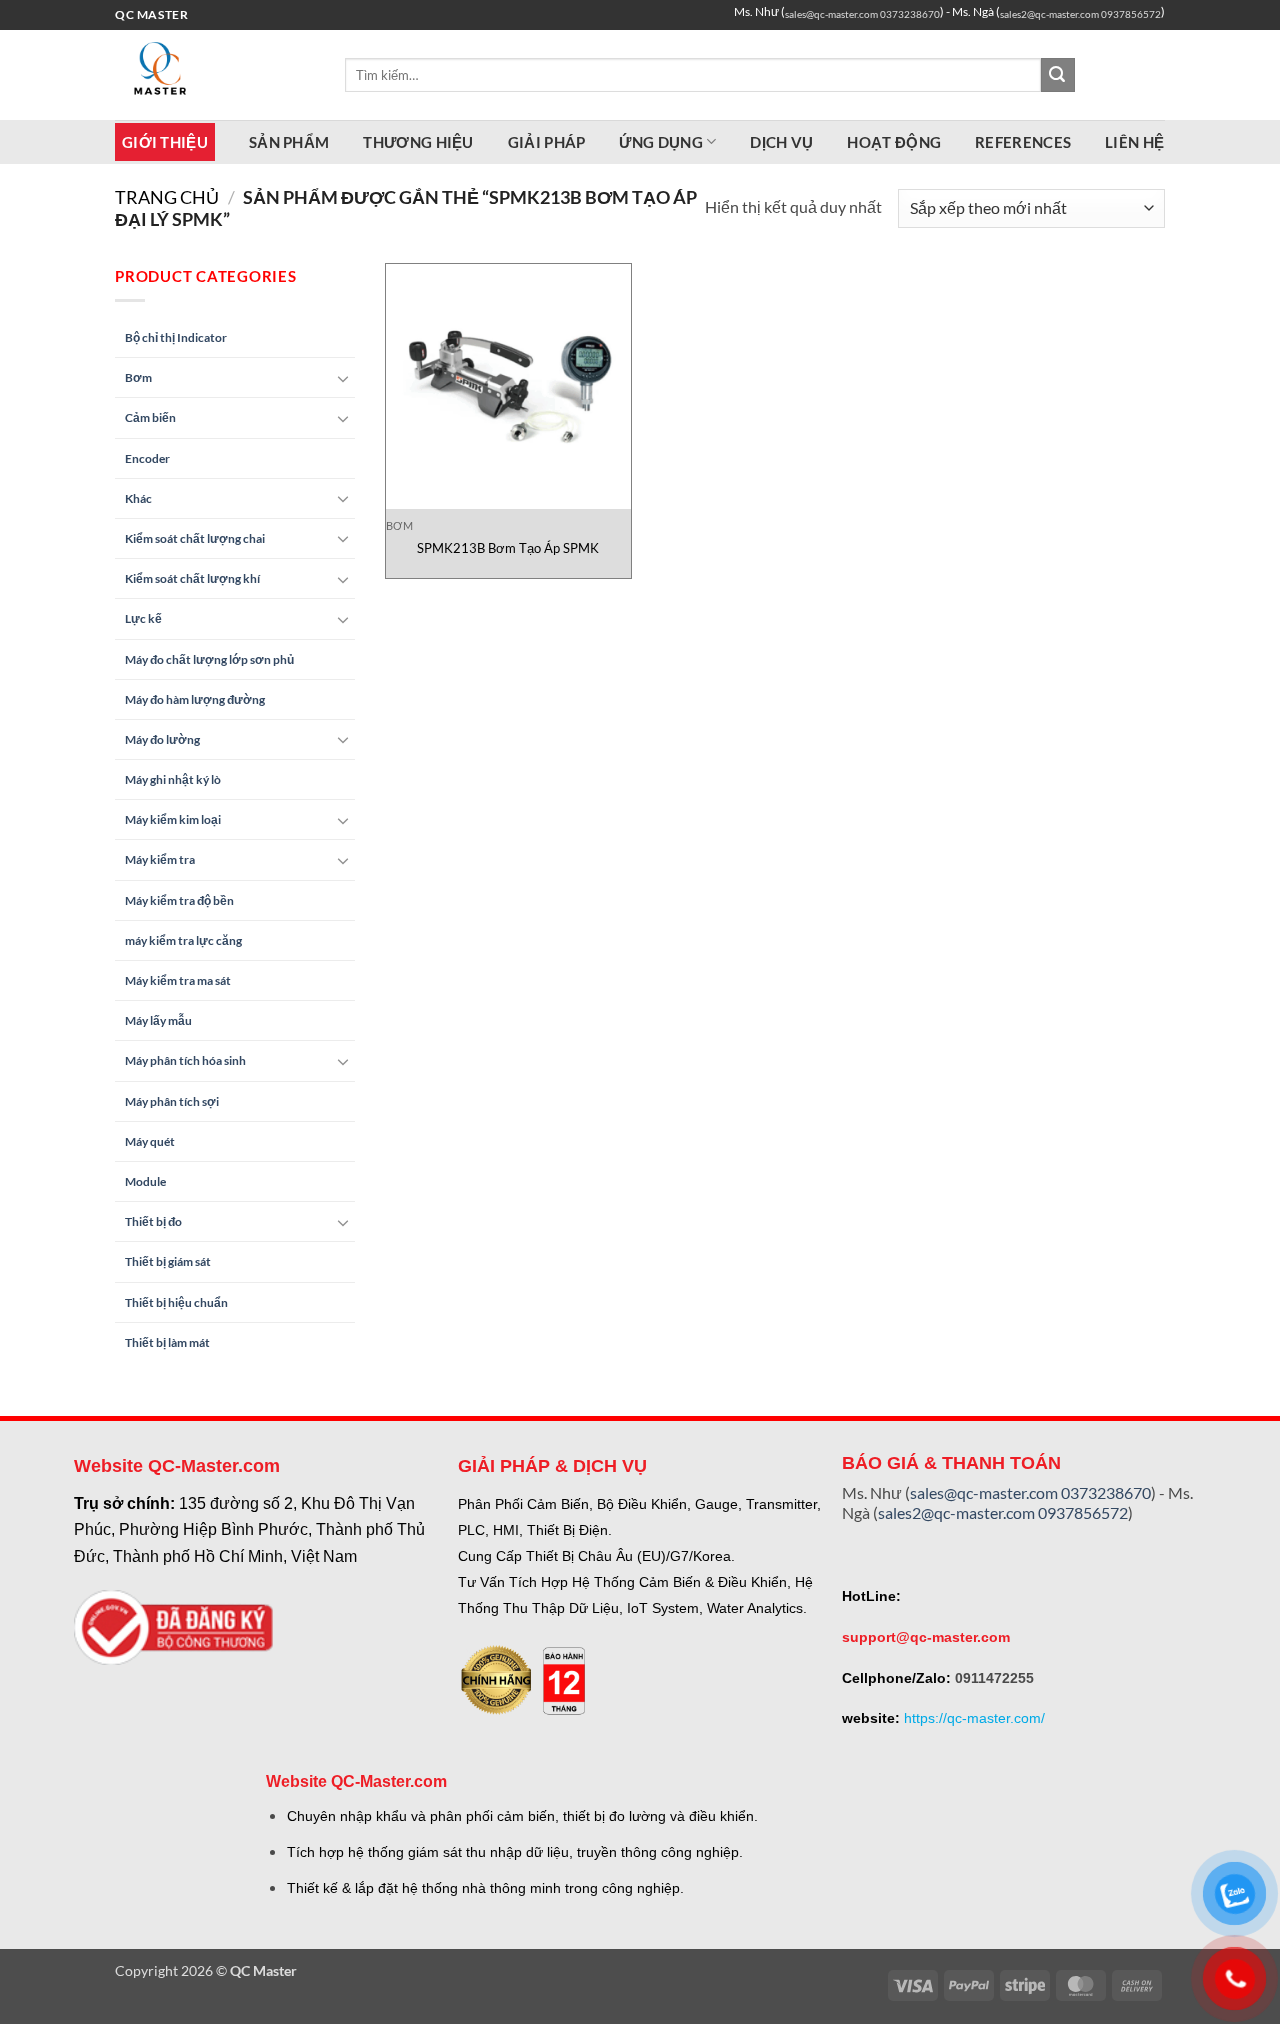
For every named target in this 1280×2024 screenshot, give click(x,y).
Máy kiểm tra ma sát (178, 980)
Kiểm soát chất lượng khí (192, 578)
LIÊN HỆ (1134, 142)
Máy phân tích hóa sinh (185, 1060)
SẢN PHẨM (289, 142)
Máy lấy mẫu (158, 1020)
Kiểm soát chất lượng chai (195, 538)
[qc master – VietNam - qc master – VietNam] (215, 75)
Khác (138, 498)
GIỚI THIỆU (165, 142)
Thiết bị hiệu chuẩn (176, 1302)
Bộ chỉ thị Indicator (176, 337)
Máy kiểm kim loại (173, 819)
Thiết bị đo (153, 1221)
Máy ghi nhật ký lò (173, 779)
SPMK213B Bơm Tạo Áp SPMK (508, 548)
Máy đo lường (162, 739)
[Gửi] (1058, 75)
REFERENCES (1023, 142)
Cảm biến (150, 417)
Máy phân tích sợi (172, 1101)
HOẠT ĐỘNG (894, 142)
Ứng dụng (660, 142)
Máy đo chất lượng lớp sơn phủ (209, 659)
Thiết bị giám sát (168, 1261)
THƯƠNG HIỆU (418, 142)
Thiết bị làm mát (167, 1342)
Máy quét (150, 1141)
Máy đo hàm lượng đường (195, 699)
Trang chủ (167, 197)
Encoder (147, 458)
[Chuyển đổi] (343, 378)
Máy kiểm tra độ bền (179, 900)
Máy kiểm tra (160, 859)
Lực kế (143, 618)
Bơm (138, 377)
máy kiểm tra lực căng (183, 940)
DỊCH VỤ (781, 142)
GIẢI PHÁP (547, 142)
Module (145, 1181)
